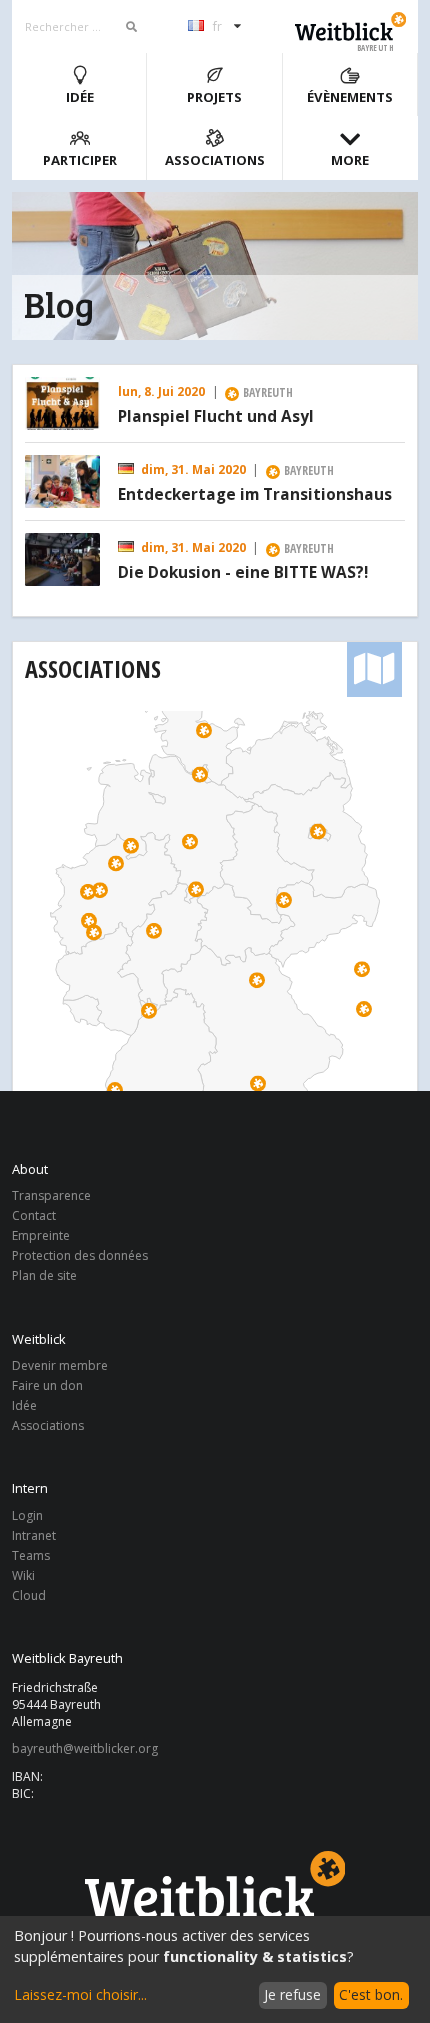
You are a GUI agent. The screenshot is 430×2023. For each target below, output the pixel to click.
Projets (214, 97)
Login (27, 1516)
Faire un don (47, 1385)
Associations (215, 160)
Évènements (350, 97)
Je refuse (292, 1994)
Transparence (51, 1196)
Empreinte (41, 1235)
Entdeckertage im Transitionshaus (255, 495)
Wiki (23, 1575)
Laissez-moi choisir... (80, 1994)
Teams (31, 1555)
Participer (80, 160)
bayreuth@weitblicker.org (85, 1749)
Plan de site (44, 1275)
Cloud (29, 1595)
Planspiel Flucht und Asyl (216, 417)
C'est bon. (371, 1994)
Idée (80, 97)
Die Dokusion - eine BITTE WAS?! (243, 573)
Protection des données (80, 1255)
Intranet (34, 1535)
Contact (34, 1215)
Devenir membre (60, 1366)
